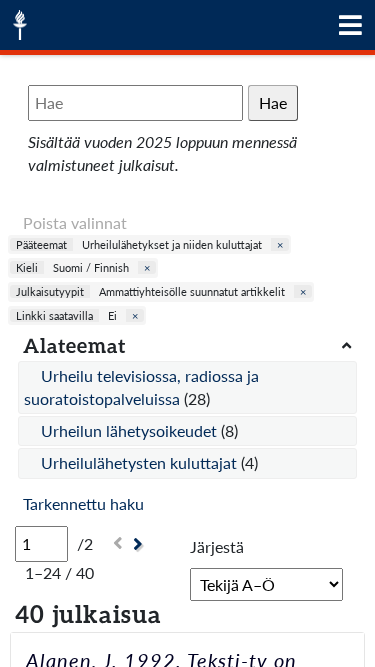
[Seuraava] (140, 544)
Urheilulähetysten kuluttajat (141, 462)
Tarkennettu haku (83, 503)
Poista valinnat (75, 222)
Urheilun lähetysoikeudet (131, 430)
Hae (273, 102)
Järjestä (217, 546)
